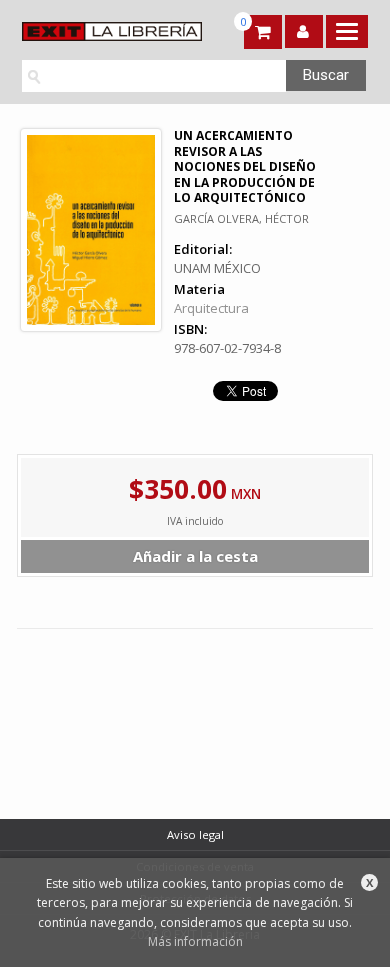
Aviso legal (195, 834)
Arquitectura (211, 308)
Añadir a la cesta (195, 556)
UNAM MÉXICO (217, 268)
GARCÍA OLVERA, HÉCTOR (241, 218)
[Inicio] (104, 31)
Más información (195, 941)
